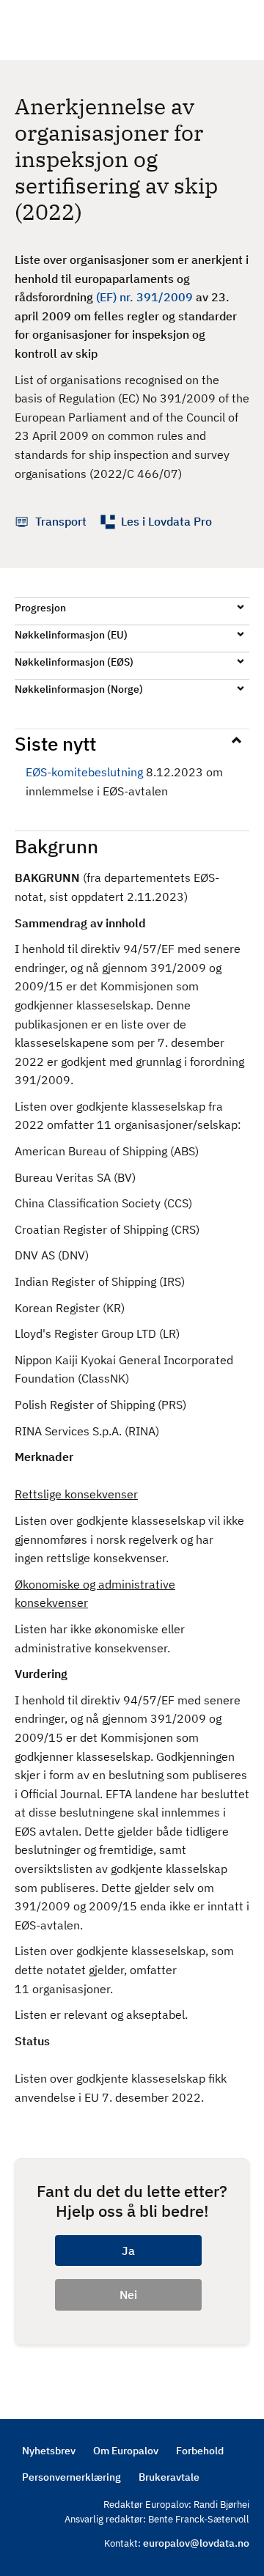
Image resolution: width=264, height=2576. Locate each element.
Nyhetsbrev (49, 2451)
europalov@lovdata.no (196, 2543)
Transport (61, 521)
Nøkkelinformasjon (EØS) (74, 662)
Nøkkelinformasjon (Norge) (79, 689)
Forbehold (200, 2451)
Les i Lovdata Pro (166, 521)
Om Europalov (126, 2451)
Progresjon (40, 608)
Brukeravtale (169, 2477)
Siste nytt (55, 743)
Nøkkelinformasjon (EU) (71, 635)
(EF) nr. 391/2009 (144, 297)
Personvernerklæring (71, 2477)
